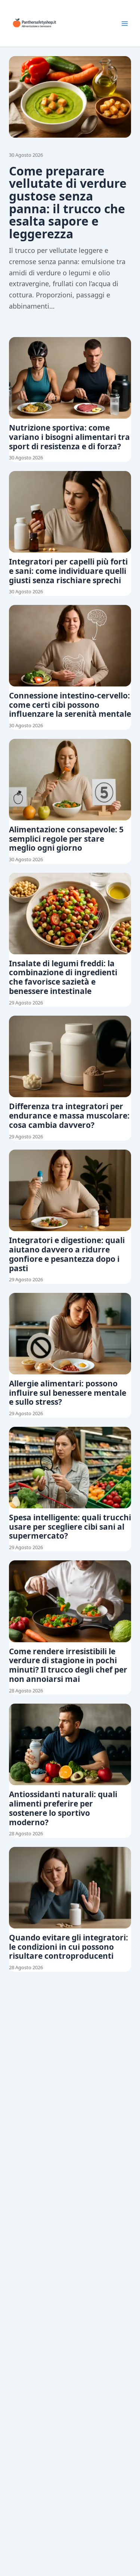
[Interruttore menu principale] (125, 24)
